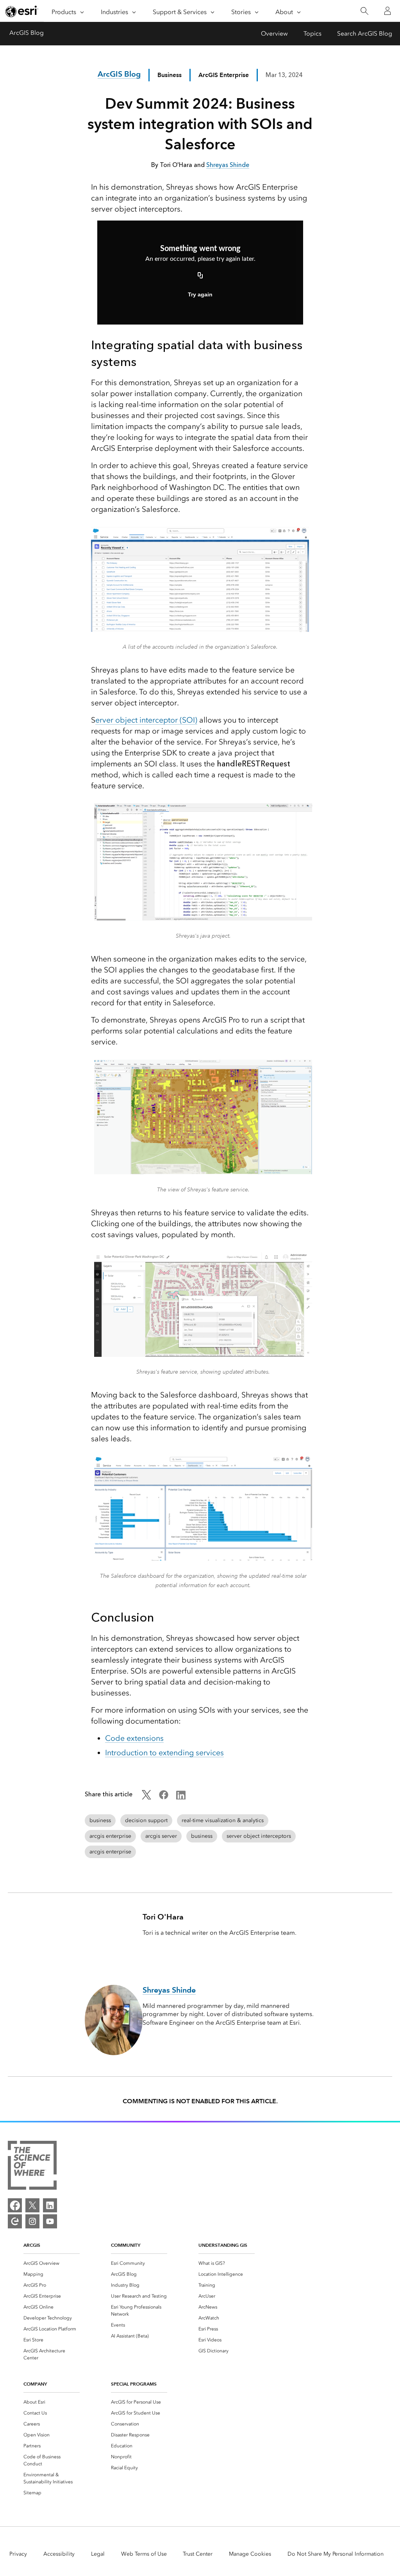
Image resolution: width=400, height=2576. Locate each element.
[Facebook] (15, 2205)
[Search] (364, 11)
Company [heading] (35, 2384)
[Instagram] (32, 2221)
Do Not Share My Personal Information (336, 2554)
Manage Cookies (250, 2554)
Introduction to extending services (164, 1753)
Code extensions (134, 1738)
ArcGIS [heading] (32, 2245)
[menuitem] (52, 2263)
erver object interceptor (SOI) (146, 720)
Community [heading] (126, 2245)
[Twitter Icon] (146, 1797)
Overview (274, 33)
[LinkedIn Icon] (181, 1797)
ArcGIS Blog (27, 33)
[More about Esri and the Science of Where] (32, 2167)
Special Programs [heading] (134, 2384)
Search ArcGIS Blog (365, 33)
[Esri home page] (22, 11)
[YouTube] (50, 2221)
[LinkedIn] (50, 2205)
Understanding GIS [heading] (223, 2245)
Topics (312, 33)
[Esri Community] (15, 2221)
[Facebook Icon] (164, 1797)
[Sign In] (387, 11)
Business (170, 75)
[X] (32, 2205)
